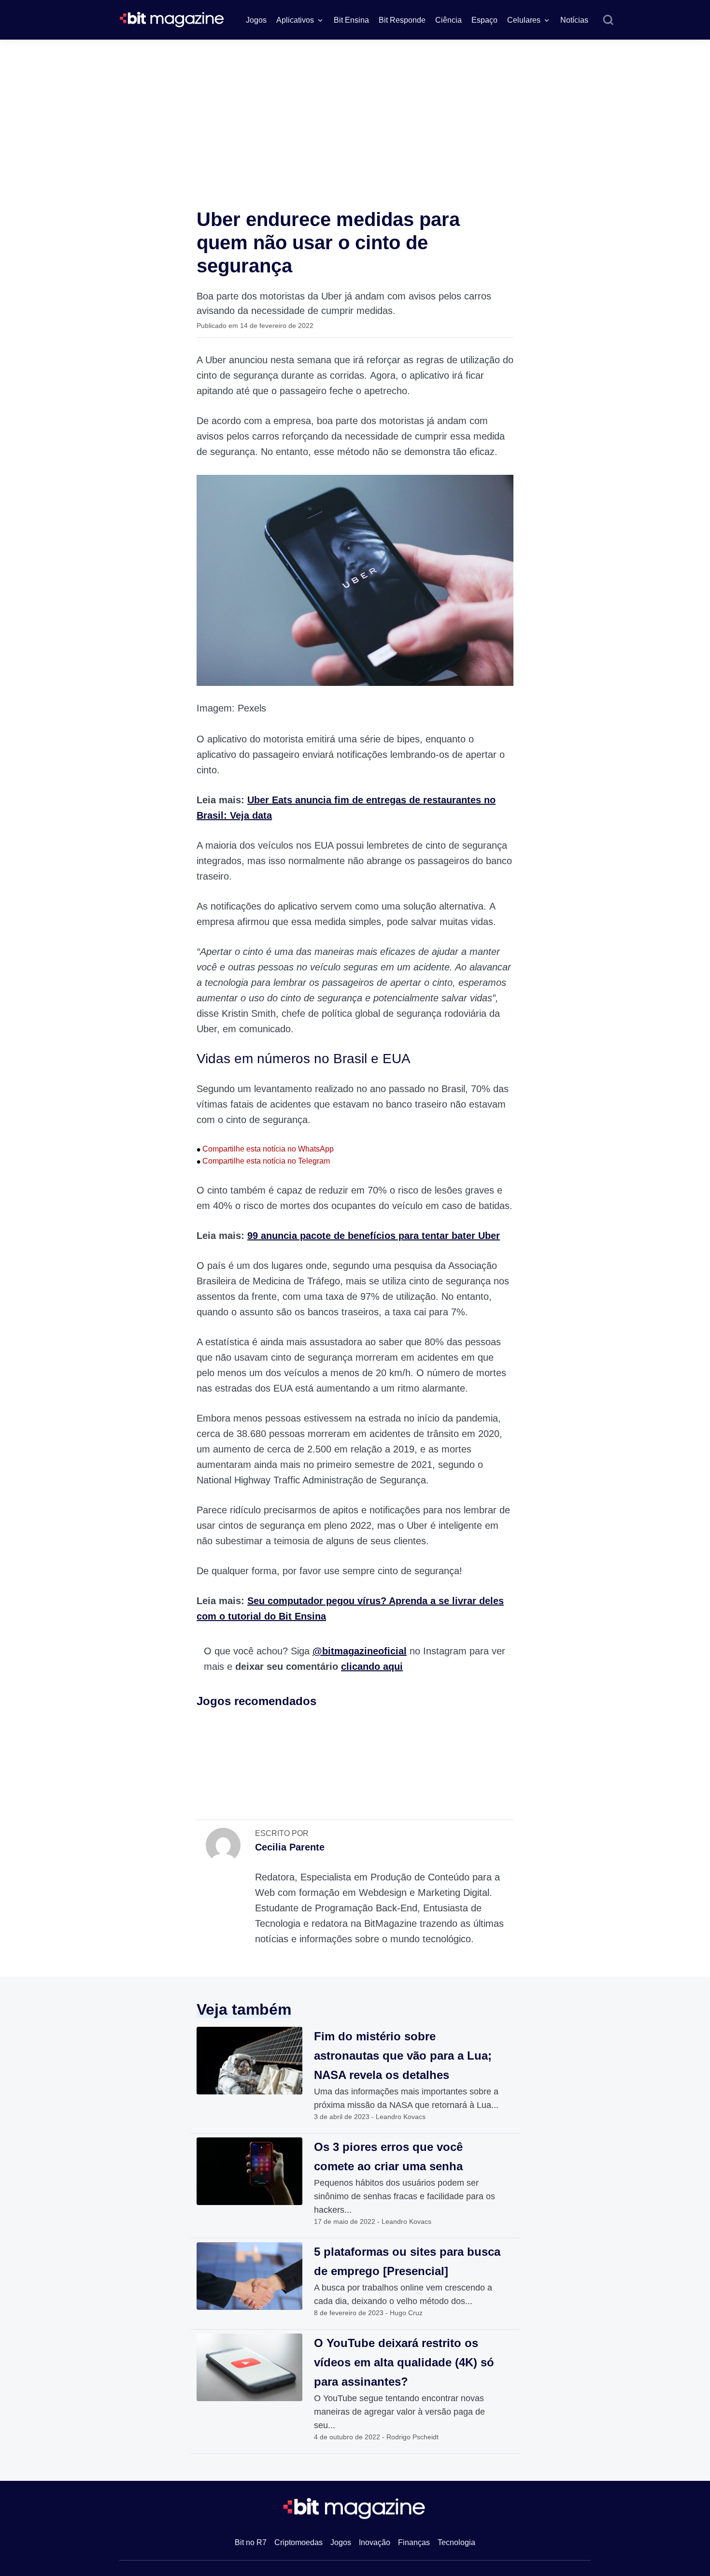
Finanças (414, 2542)
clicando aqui (372, 1666)
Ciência (448, 20)
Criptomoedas (298, 2542)
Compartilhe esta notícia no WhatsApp (265, 1149)
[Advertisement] (355, 112)
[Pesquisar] (608, 20)
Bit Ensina (351, 20)
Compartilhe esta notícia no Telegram (263, 1161)
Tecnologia (456, 2542)
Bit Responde (402, 20)
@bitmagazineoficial (360, 1651)
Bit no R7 (251, 2542)
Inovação (375, 2542)
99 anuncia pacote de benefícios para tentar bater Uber (374, 1236)
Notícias (574, 20)
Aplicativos (295, 20)
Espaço (484, 20)
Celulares (524, 20)
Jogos (256, 20)
